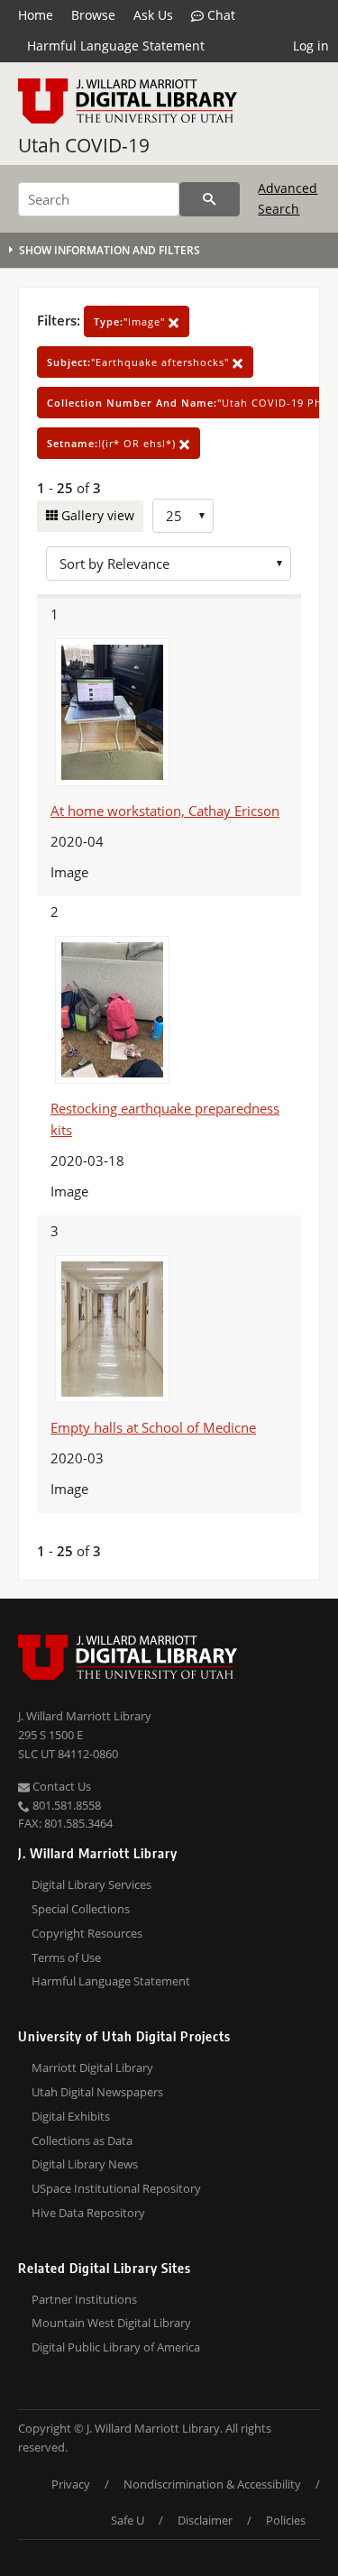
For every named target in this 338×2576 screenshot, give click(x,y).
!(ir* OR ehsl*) (113, 443)
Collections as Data (82, 2141)
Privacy (71, 2484)
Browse (93, 15)
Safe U (128, 2520)
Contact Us (60, 1786)
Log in (311, 46)
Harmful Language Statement (116, 46)
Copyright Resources (87, 1933)
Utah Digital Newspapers (97, 2092)
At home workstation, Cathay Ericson (165, 811)
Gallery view (96, 515)
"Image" (131, 321)
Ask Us (153, 15)
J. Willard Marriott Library (85, 1716)
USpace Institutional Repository (116, 2188)
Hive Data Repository (88, 2213)
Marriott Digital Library (92, 2067)
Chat (219, 15)
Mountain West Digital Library (111, 2323)
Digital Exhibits (71, 2116)
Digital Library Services (91, 1884)
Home (36, 15)
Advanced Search (288, 198)
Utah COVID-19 (84, 145)
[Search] (210, 199)
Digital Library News (85, 2164)
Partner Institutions (84, 2299)
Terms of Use (66, 1957)
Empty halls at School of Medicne (153, 1427)
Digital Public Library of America (116, 2347)
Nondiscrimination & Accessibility (212, 2484)
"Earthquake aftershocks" (140, 362)
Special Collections (81, 1909)
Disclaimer (205, 2520)
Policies (286, 2520)
